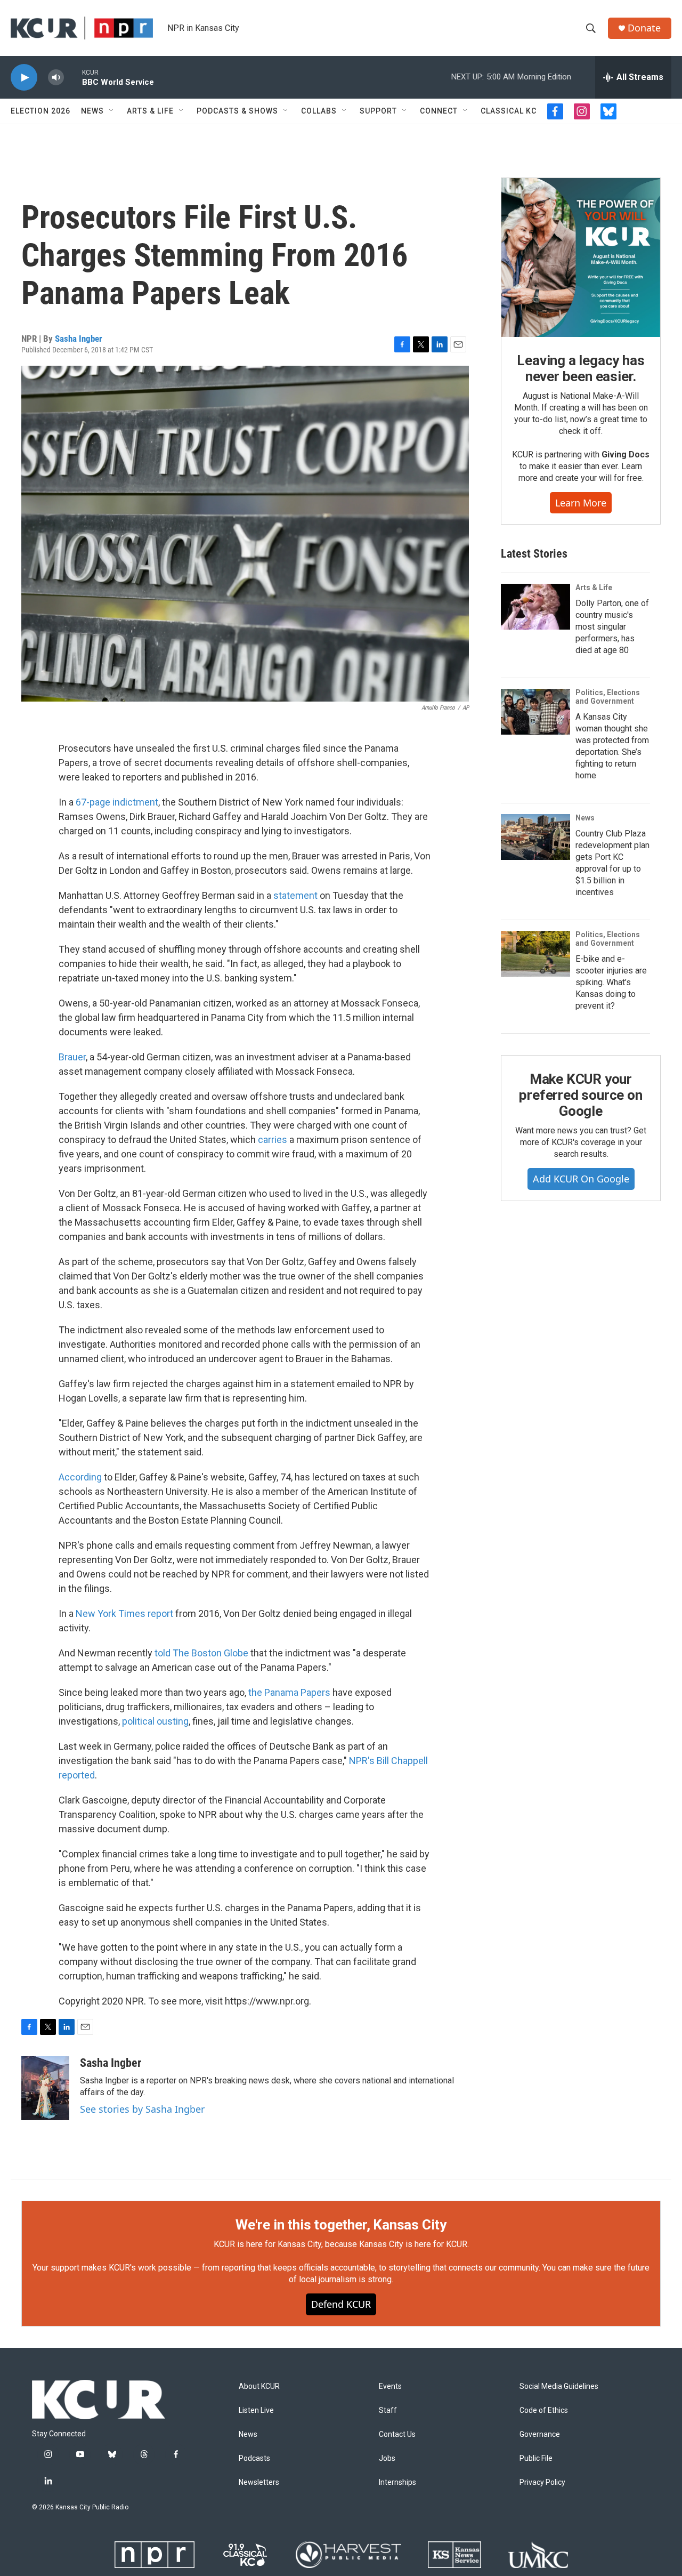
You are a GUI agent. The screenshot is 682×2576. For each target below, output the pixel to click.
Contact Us (397, 2434)
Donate (644, 28)
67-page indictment (117, 802)
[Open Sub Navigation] (112, 111)
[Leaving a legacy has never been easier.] (581, 257)
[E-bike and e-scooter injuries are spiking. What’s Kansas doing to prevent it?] (535, 954)
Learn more (581, 503)
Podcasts (254, 2458)
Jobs (387, 2458)
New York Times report (124, 1613)
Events (390, 2386)
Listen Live (256, 2410)
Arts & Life (150, 111)
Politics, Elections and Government (608, 697)
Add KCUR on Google (581, 1179)
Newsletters (259, 2482)
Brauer (72, 1057)
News (92, 111)
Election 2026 (40, 111)
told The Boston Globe (201, 1653)
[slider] (73, 77)
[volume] (56, 78)
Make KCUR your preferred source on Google (580, 1095)
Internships (397, 2482)
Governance (540, 2434)
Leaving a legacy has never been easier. (580, 368)
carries (273, 1140)
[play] (24, 78)
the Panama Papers (289, 1692)
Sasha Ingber (79, 339)
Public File (536, 2458)
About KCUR (259, 2386)
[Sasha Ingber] (45, 2088)
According (80, 1477)
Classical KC (509, 111)
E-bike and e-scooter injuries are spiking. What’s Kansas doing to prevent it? (611, 982)
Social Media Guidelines (559, 2386)
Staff (388, 2410)
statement (295, 895)
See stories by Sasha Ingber (142, 2109)
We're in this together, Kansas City (341, 2225)
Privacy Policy (542, 2482)
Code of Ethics (544, 2410)
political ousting (155, 1721)
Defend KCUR (341, 2304)
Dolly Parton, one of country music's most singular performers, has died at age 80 (612, 627)
